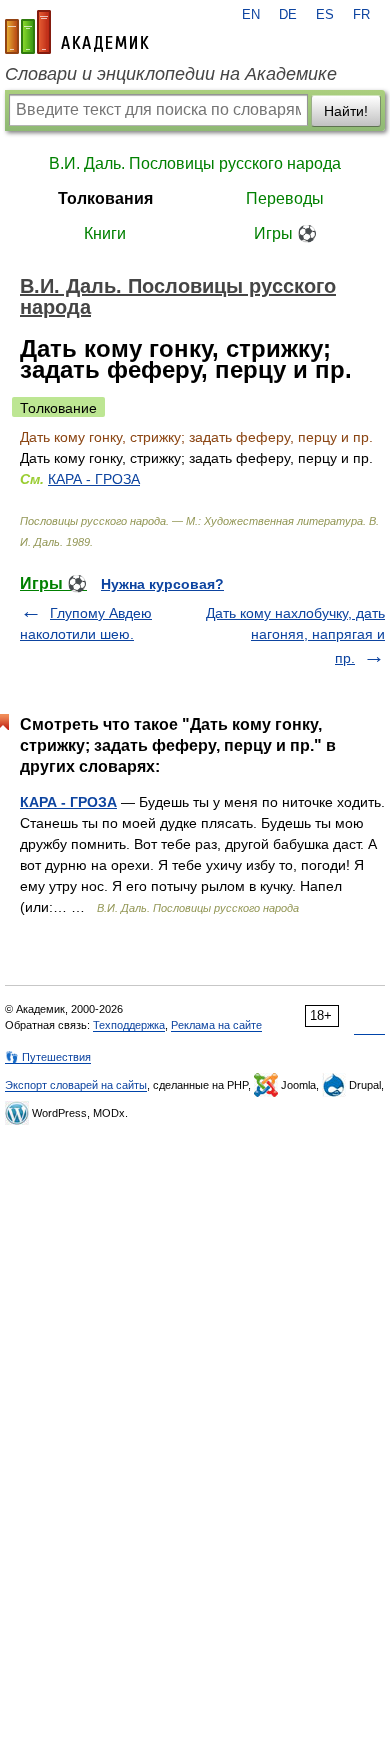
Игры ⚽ (285, 233)
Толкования (105, 198)
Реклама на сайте (216, 1025)
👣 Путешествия (48, 1057)
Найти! (346, 111)
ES (325, 15)
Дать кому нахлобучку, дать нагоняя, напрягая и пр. (295, 635)
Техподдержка (129, 1025)
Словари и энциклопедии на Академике (171, 74)
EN (251, 15)
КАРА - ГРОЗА (94, 479)
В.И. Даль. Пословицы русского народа (195, 163)
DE (288, 15)
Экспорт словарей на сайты (76, 1085)
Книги (105, 233)
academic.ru (77, 32)
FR (361, 15)
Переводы (285, 198)
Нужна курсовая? (162, 584)
